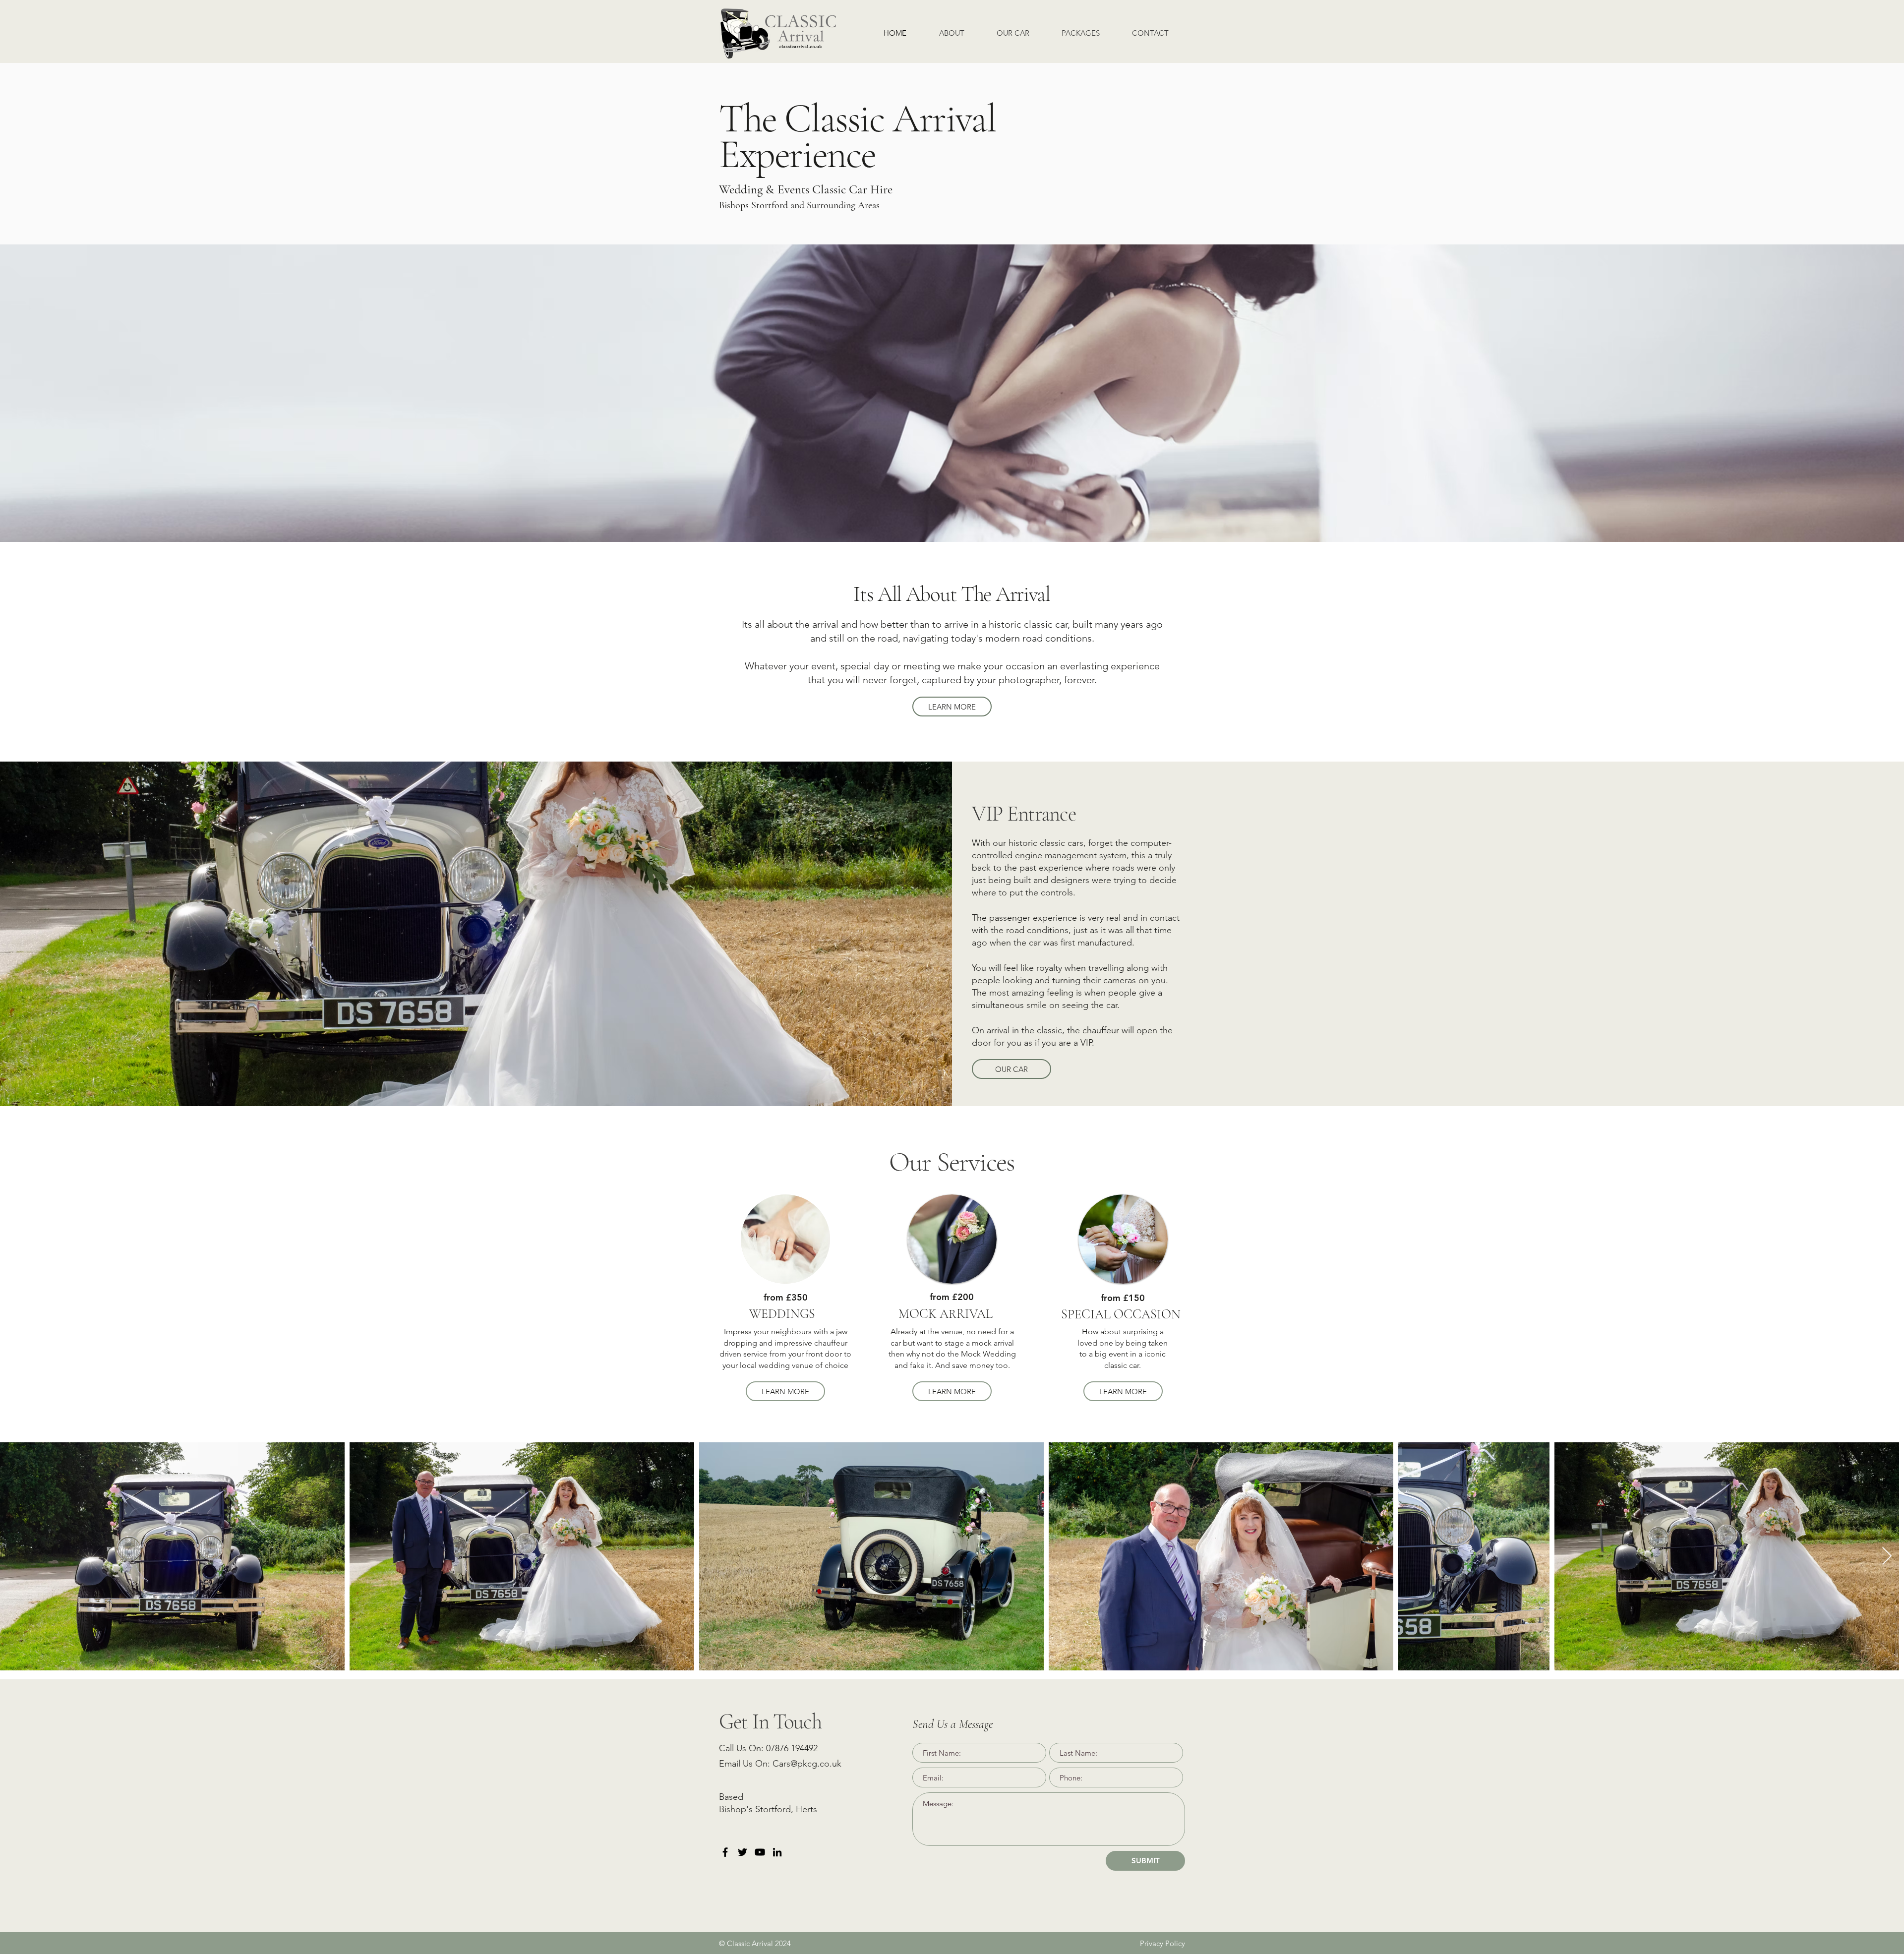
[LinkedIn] (777, 1852)
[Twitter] (743, 1852)
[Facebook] (725, 1852)
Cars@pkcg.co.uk (807, 1764)
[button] (1080, 33)
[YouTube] (760, 1852)
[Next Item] (1887, 1557)
